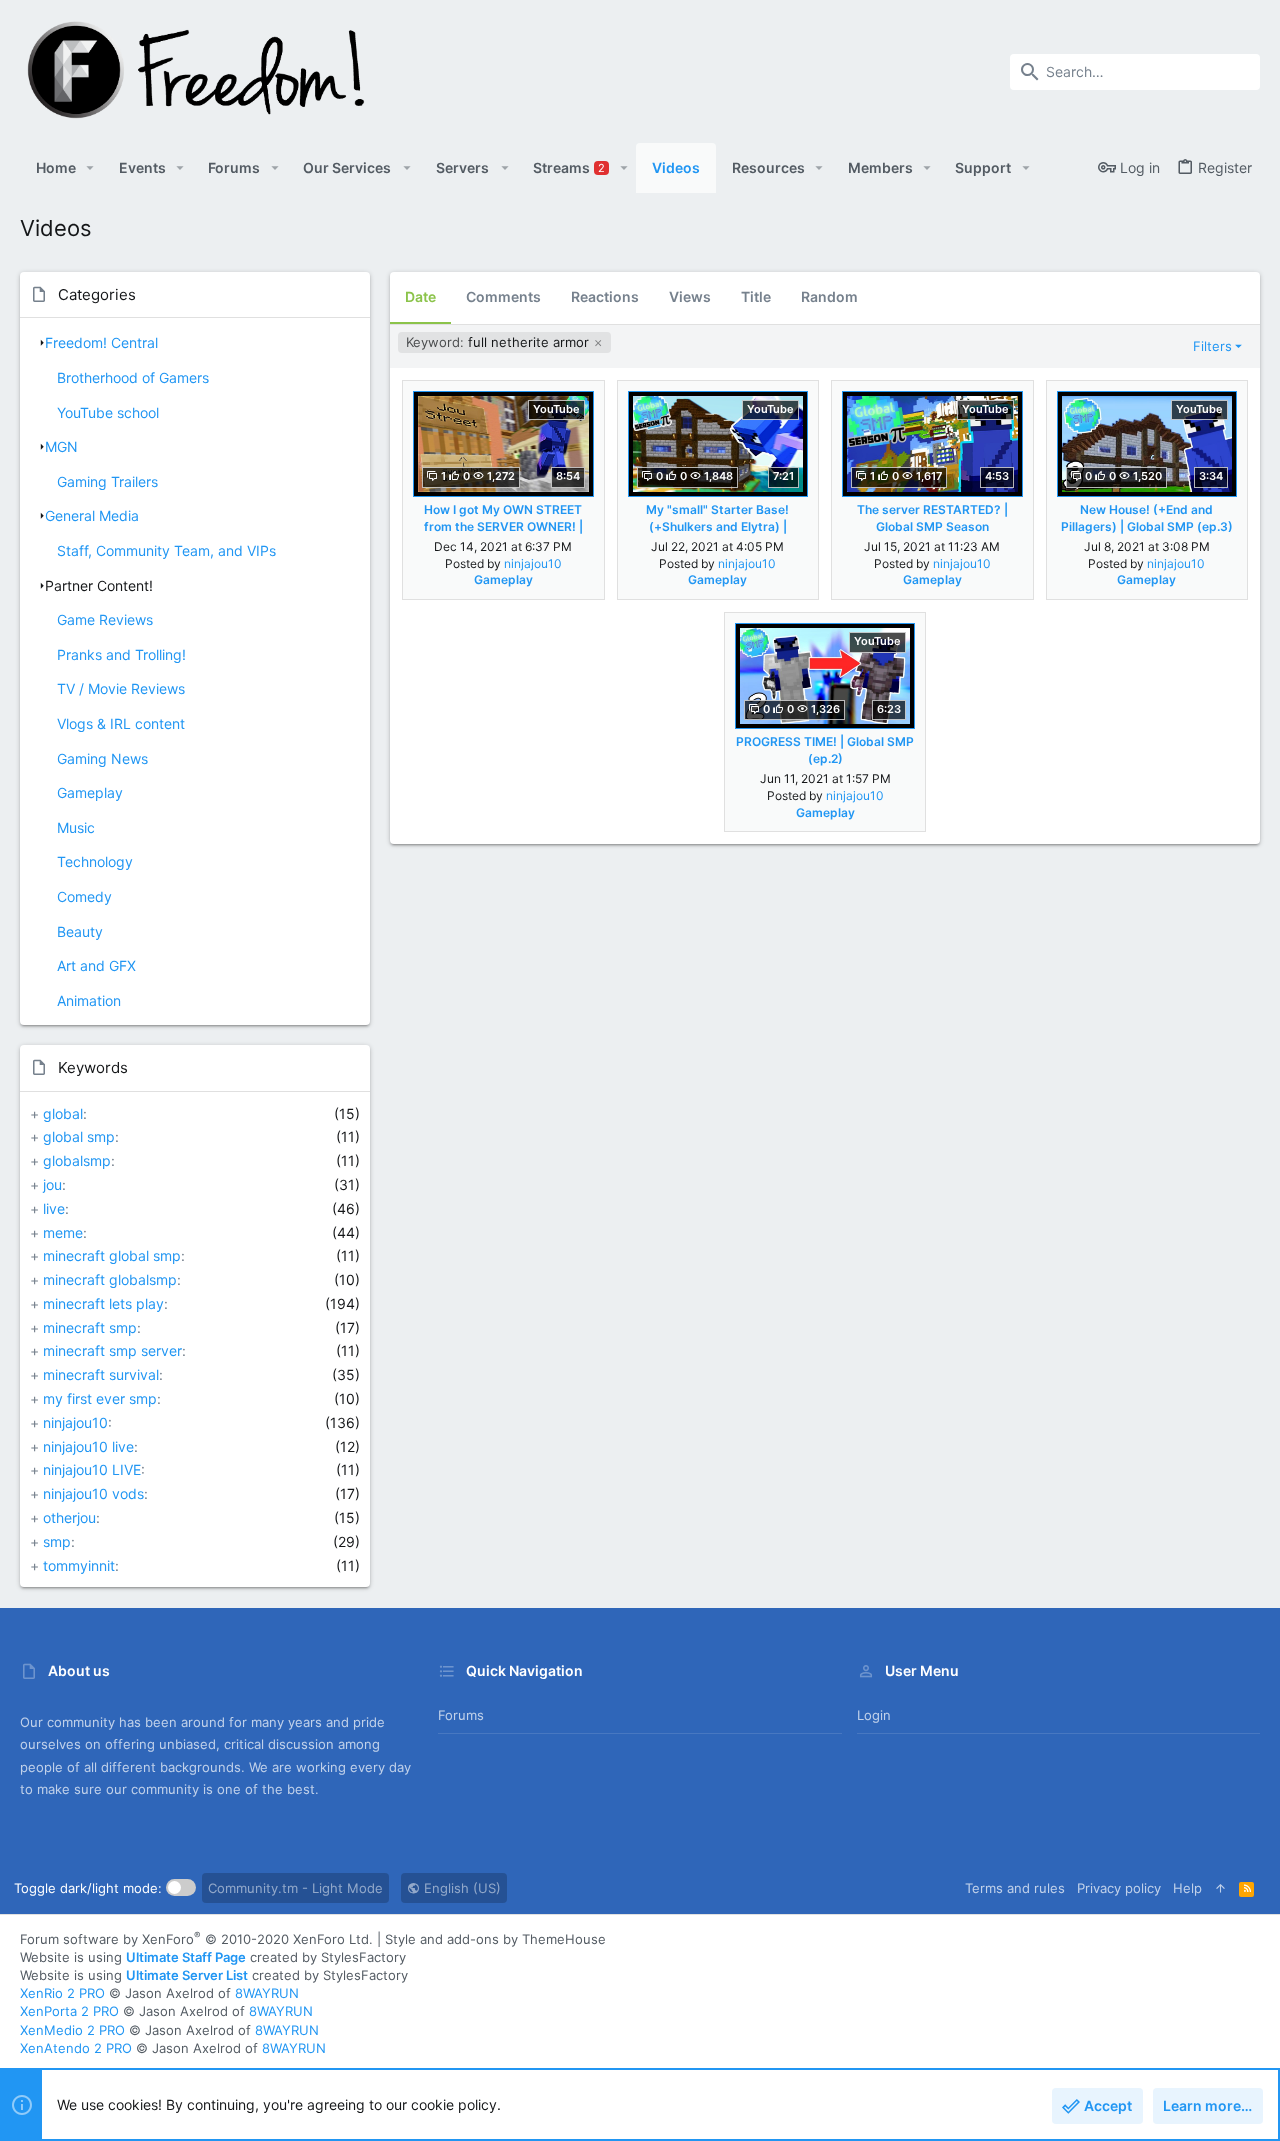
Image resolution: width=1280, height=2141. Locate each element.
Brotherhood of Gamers (133, 377)
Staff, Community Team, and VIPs (166, 550)
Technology (95, 861)
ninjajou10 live (88, 1446)
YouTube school (108, 412)
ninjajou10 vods (93, 1493)
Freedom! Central (101, 342)
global (63, 1113)
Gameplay (90, 792)
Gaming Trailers (107, 481)
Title (756, 296)
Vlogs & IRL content (121, 723)
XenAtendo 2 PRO (76, 2048)
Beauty (80, 931)
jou (52, 1184)
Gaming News (102, 758)
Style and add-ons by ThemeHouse (495, 1939)
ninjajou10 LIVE (92, 1469)
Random (829, 296)
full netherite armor (499, 342)
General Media (92, 515)
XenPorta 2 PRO (69, 2011)
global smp (79, 1136)
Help (1187, 1888)
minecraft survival (101, 1374)
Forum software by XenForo (196, 1939)
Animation (89, 1000)
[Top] (1220, 1888)
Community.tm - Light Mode (295, 1888)
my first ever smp (100, 1398)
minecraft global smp (112, 1255)
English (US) (460, 1888)
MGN (61, 446)
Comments (503, 296)
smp (57, 1541)
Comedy (84, 896)
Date (420, 296)
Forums (461, 1715)
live (54, 1208)
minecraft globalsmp (110, 1279)
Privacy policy (1119, 1888)
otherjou (69, 1517)
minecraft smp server (112, 1350)
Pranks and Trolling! (121, 654)
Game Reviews (105, 619)
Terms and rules (1015, 1888)
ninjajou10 (75, 1422)
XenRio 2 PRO (62, 1993)
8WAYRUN (267, 1993)
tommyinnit (79, 1565)
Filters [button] (1212, 346)
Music (76, 827)
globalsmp (77, 1160)
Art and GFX (96, 965)
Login (874, 1715)
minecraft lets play (103, 1303)
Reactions (605, 296)
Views (690, 296)
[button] (90, 168)
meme (63, 1232)
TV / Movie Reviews (121, 688)
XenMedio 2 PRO (72, 2030)
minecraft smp (90, 1327)
